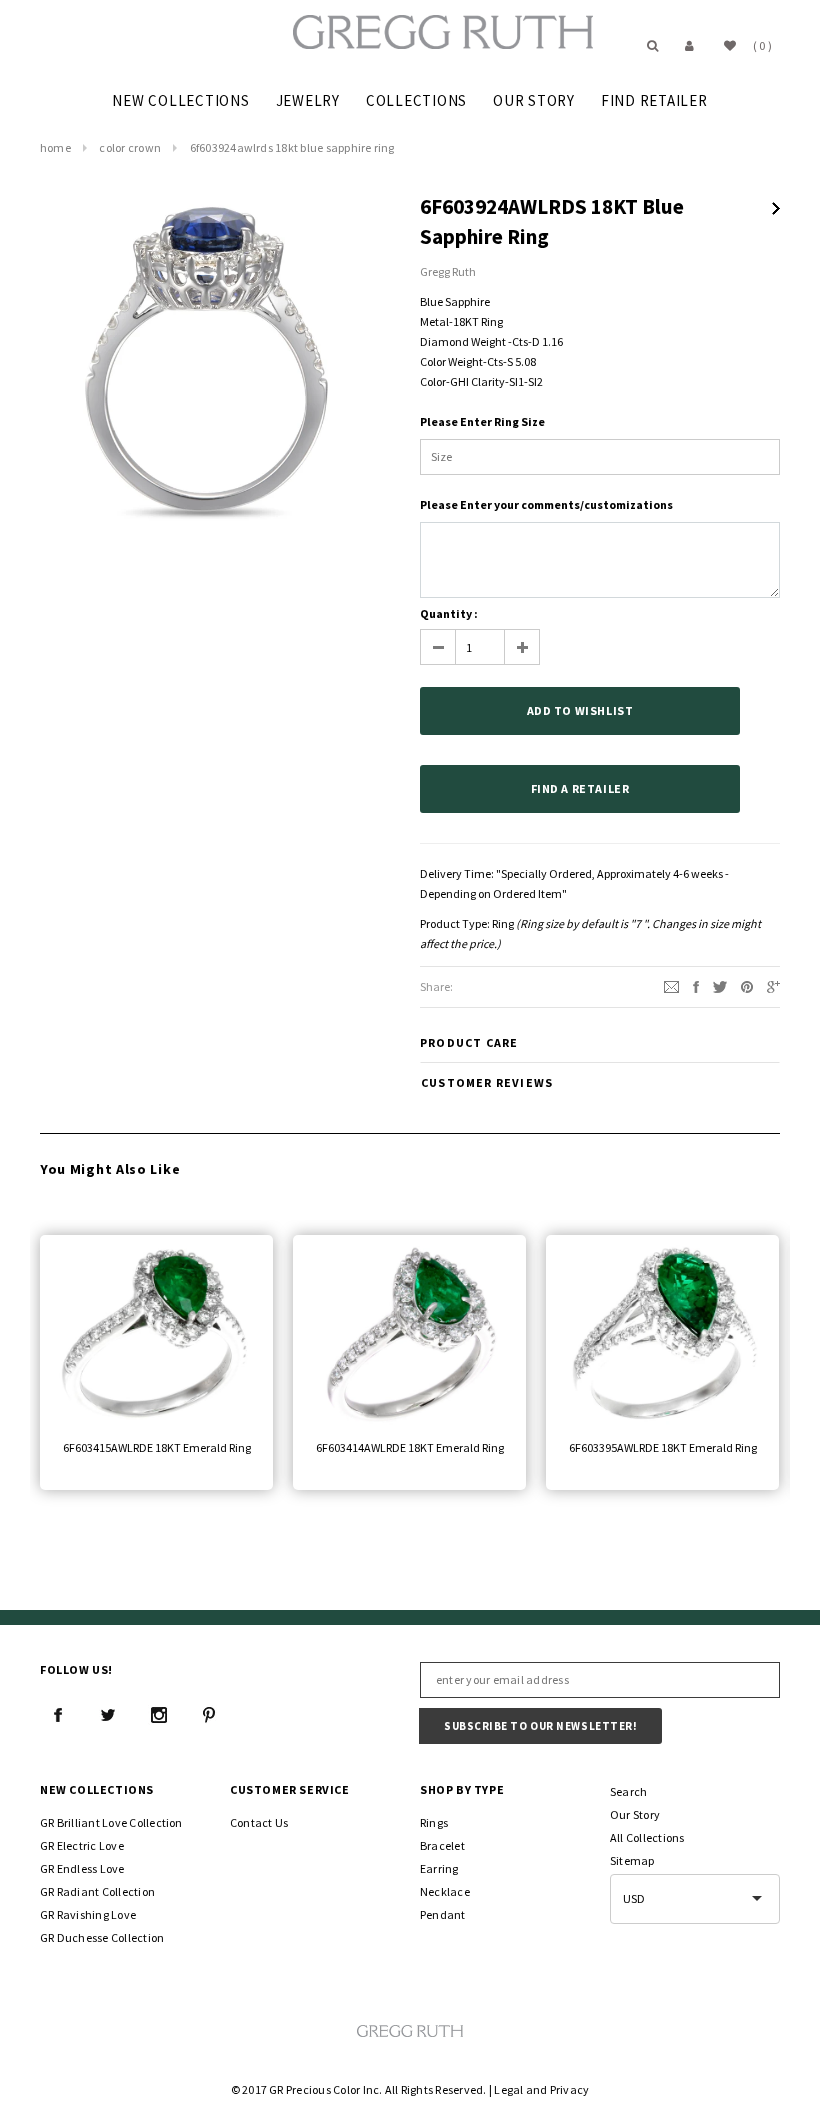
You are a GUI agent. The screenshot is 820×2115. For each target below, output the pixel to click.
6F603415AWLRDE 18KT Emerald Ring (157, 1447)
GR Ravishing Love (88, 1914)
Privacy (570, 2089)
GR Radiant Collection (97, 1891)
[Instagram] (159, 1715)
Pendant (443, 1914)
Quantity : (449, 613)
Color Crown (130, 147)
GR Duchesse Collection (102, 1937)
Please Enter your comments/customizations (546, 504)
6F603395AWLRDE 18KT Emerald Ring (663, 1447)
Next (776, 208)
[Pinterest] (747, 985)
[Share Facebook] (696, 985)
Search (628, 1791)
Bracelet (442, 1845)
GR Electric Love (82, 1845)
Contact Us (259, 1822)
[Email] (671, 985)
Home (55, 147)
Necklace (445, 1891)
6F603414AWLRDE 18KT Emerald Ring (410, 1447)
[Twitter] (720, 985)
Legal (508, 2089)
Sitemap (632, 1860)
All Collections (647, 1837)
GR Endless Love (82, 1868)
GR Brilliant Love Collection (111, 1822)
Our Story (635, 1814)
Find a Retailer (580, 788)
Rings (434, 1822)
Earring (439, 1868)
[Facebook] (58, 1715)
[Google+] (773, 985)
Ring (503, 923)
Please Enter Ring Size (482, 421)
